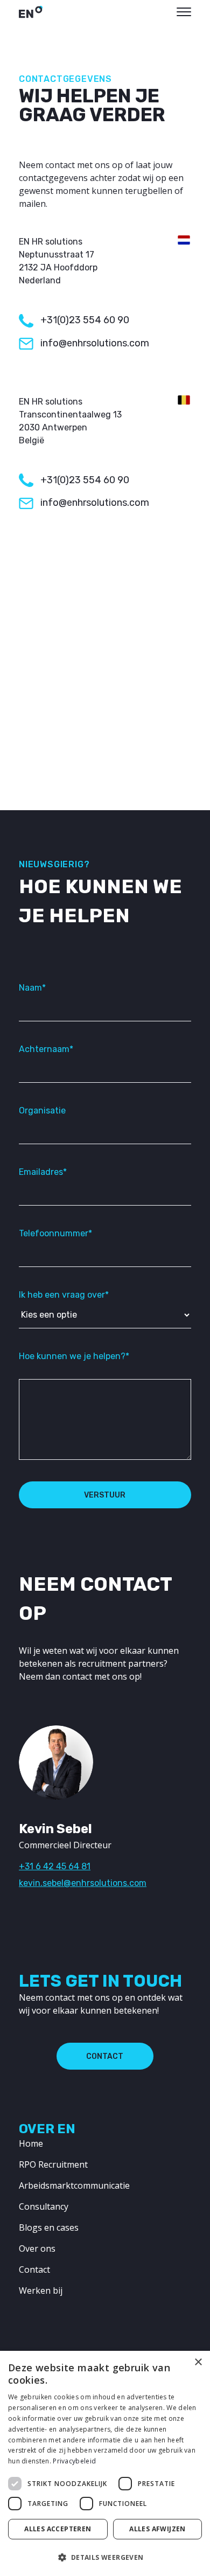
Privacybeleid (74, 2461)
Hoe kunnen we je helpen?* (74, 1356)
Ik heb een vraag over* (64, 1295)
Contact (105, 2056)
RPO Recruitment (53, 2164)
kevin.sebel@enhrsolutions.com (83, 1883)
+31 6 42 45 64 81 (55, 1866)
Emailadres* (43, 1172)
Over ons (37, 2248)
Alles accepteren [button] (58, 2529)
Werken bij (41, 2290)
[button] (105, 2557)
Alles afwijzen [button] (157, 2529)
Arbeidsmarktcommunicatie (74, 2185)
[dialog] (105, 2463)
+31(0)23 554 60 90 (85, 320)
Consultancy (44, 2206)
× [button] (198, 2362)
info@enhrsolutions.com (95, 343)
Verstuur (105, 1495)
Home (31, 2143)
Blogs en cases (49, 2227)
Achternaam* (46, 1049)
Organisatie (42, 1111)
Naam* (32, 988)
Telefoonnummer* (55, 1233)
